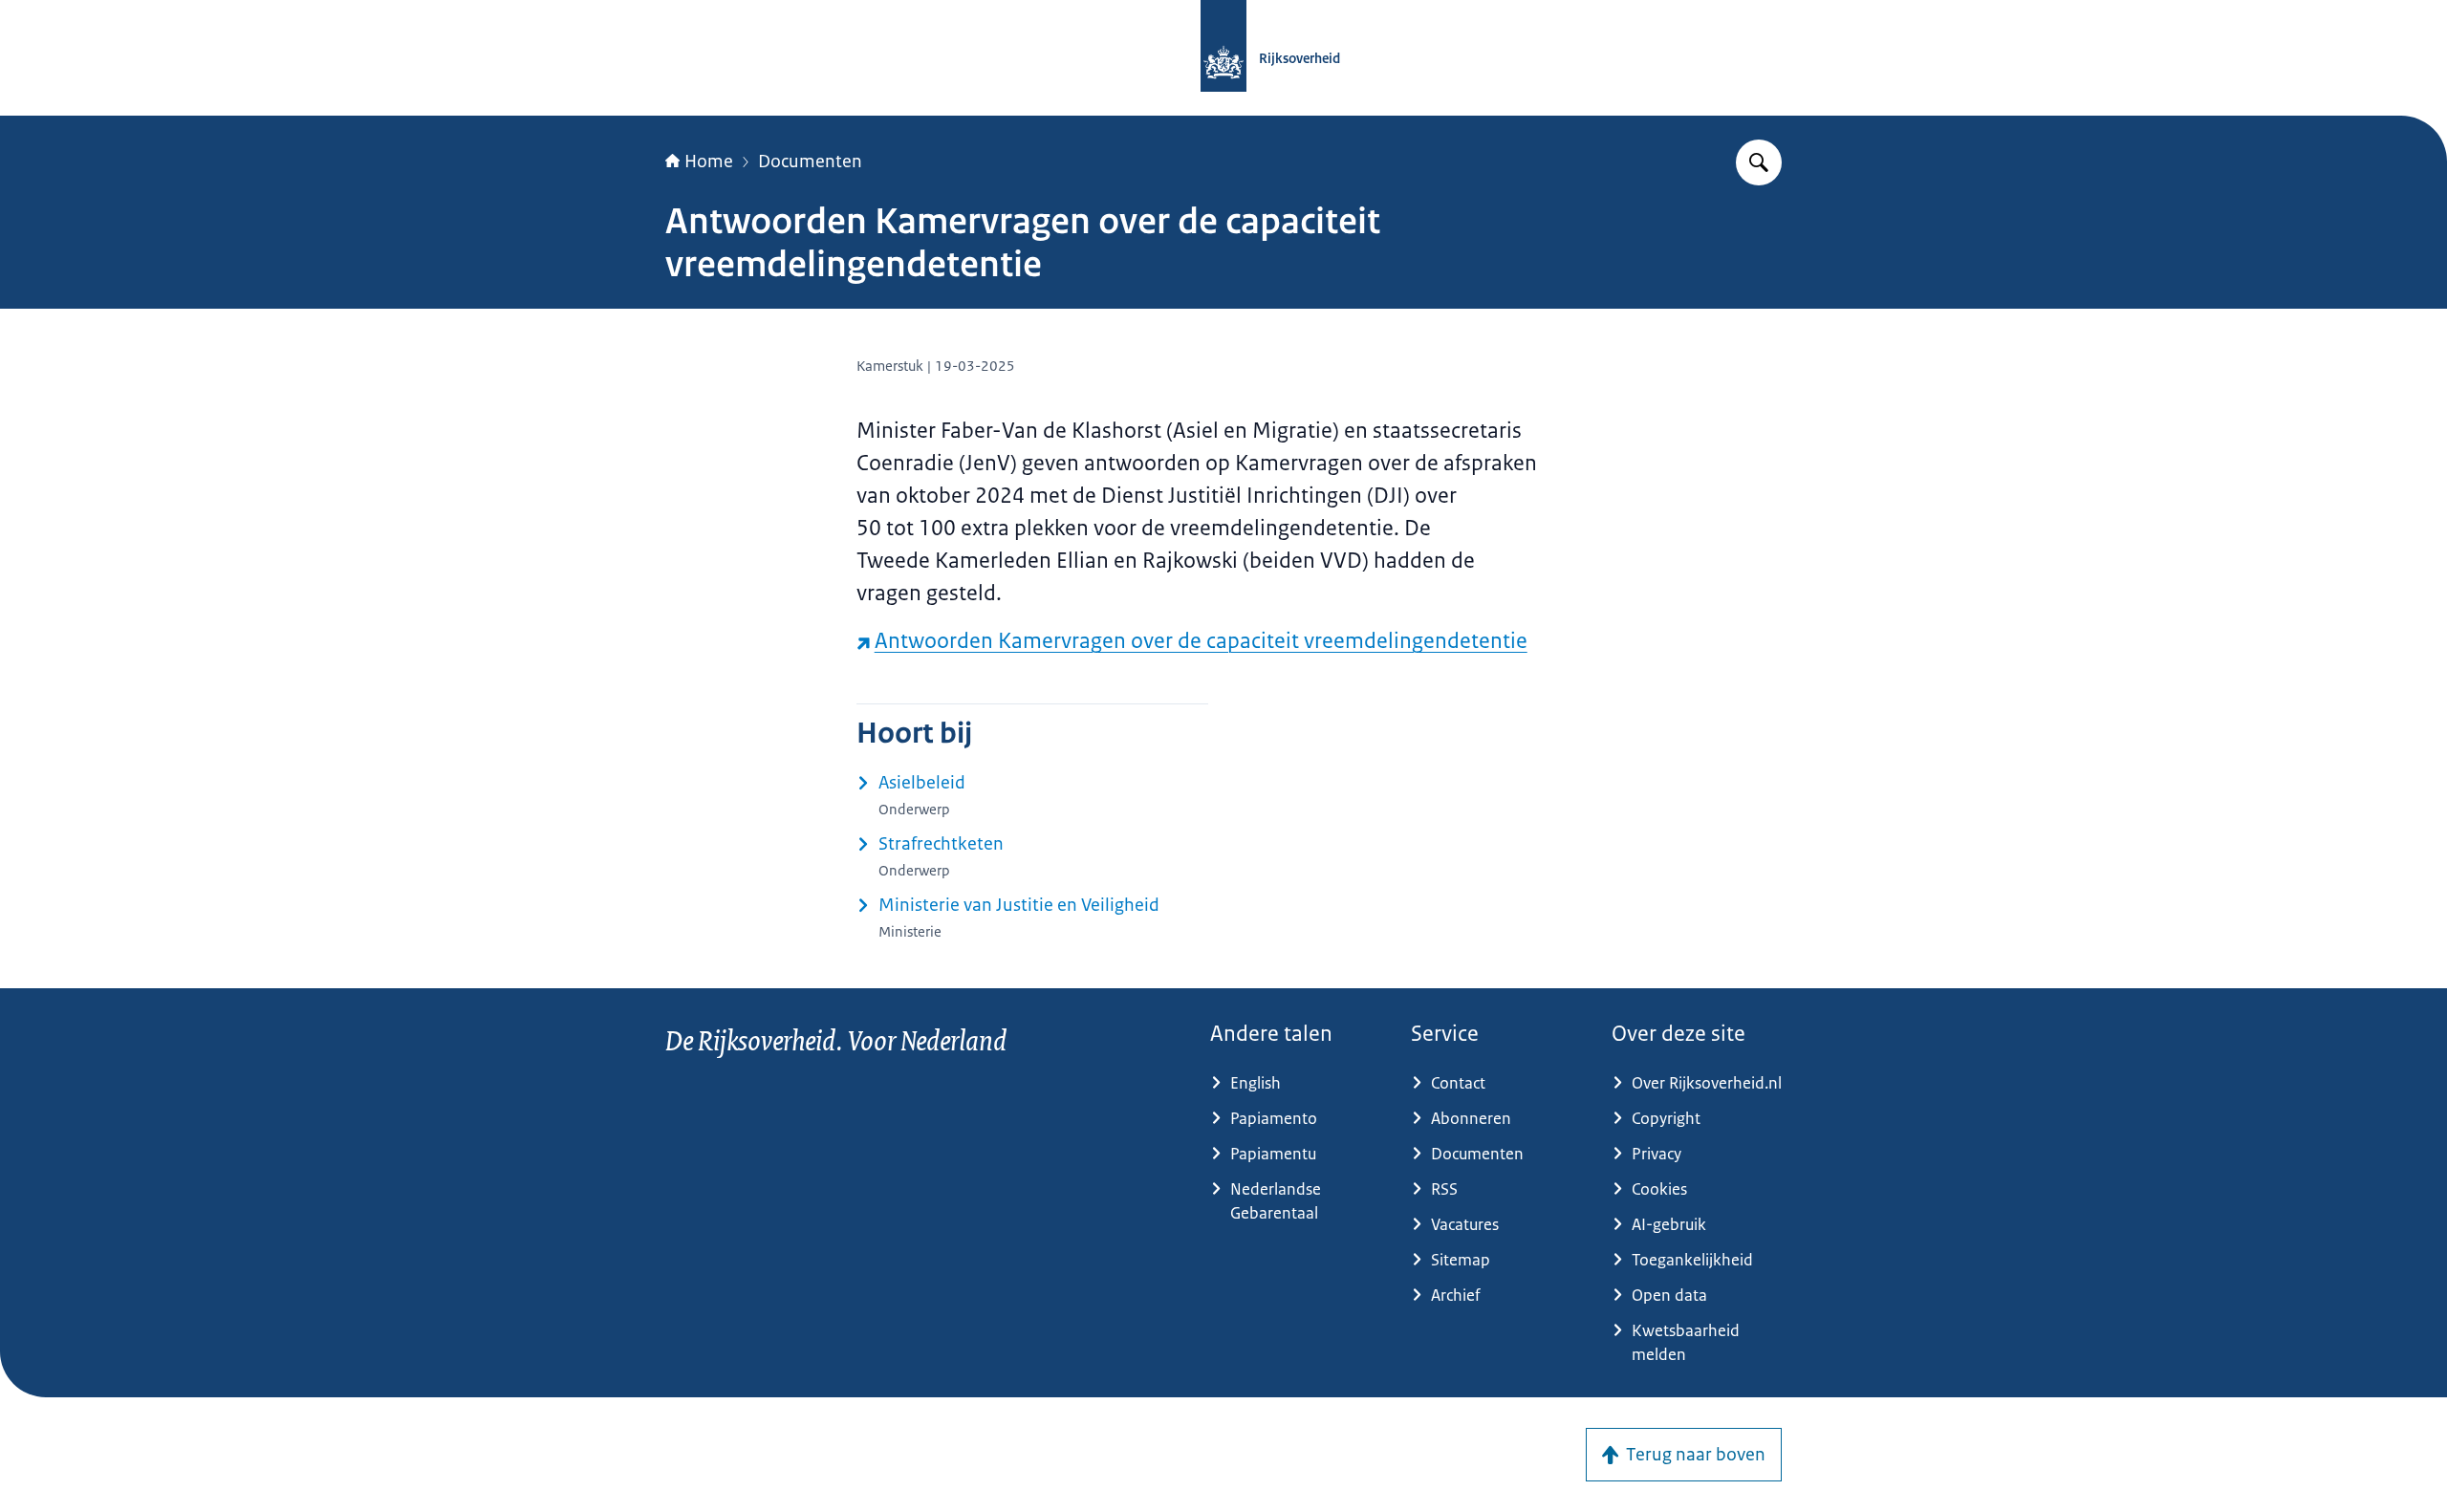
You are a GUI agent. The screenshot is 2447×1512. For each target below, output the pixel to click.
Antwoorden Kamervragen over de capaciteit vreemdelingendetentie (1201, 641)
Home (709, 162)
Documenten (810, 162)
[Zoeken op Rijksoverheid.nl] (1759, 162)
